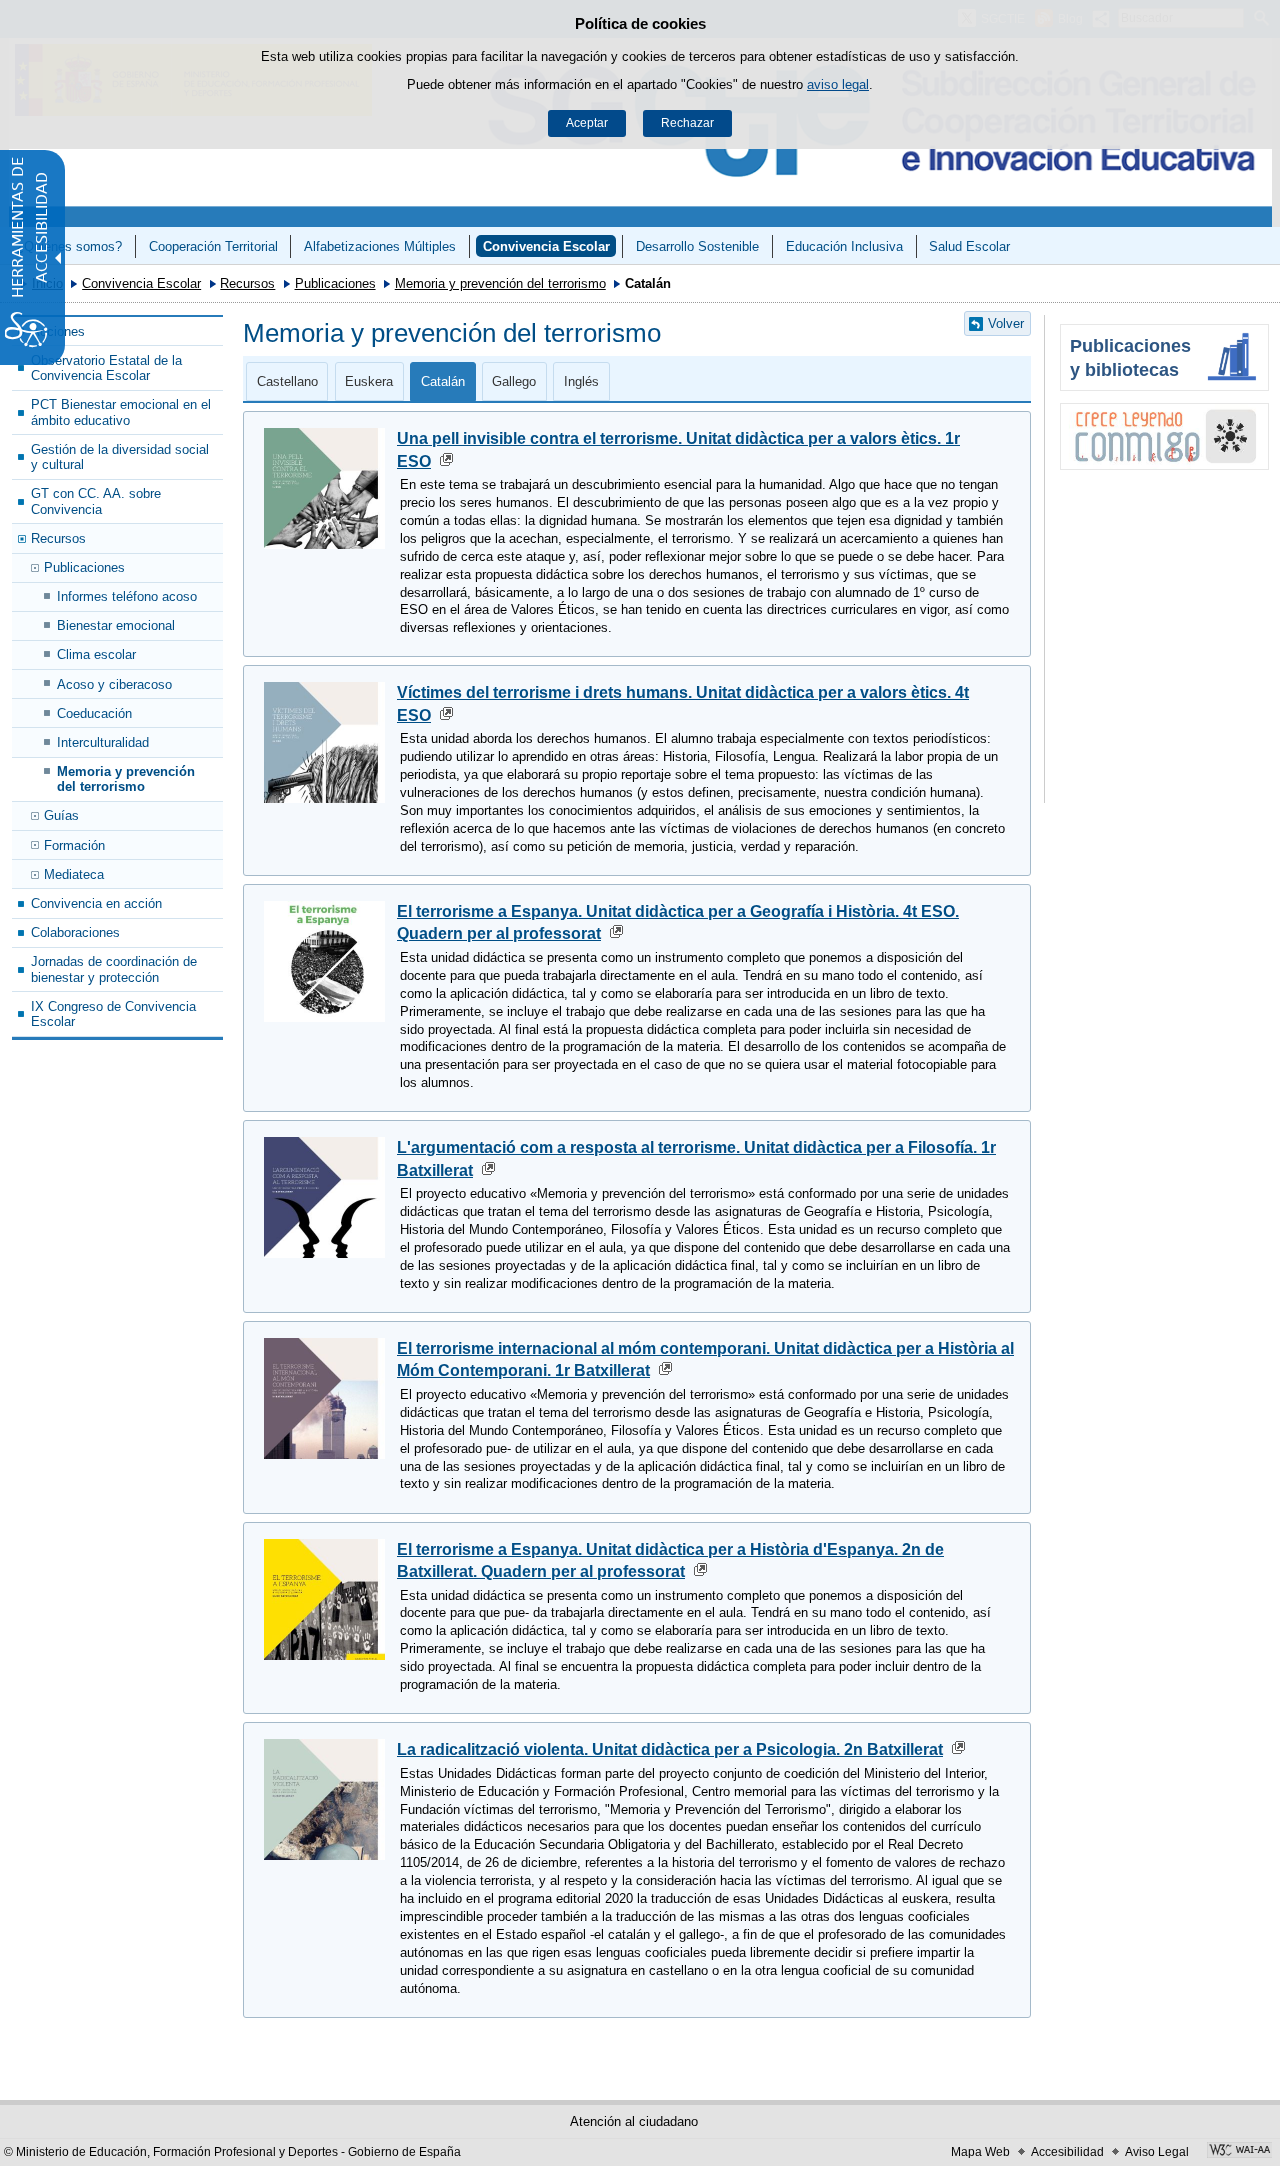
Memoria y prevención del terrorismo (500, 283)
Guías (61, 815)
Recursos (247, 283)
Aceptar (587, 123)
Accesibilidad (1067, 2152)
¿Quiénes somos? (69, 246)
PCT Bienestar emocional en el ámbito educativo (121, 412)
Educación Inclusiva (844, 246)
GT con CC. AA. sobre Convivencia (96, 501)
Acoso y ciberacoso (114, 684)
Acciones (58, 331)
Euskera (369, 381)
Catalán (443, 381)
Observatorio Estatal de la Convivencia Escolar (106, 368)
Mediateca (74, 874)
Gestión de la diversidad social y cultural (120, 457)
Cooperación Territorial (213, 246)
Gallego (514, 381)
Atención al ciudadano (634, 2121)
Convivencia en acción (96, 903)
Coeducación (94, 713)
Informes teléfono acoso (127, 596)
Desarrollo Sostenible (697, 246)
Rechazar (687, 123)
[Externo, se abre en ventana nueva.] (1164, 436)
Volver (1006, 323)
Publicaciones (335, 283)
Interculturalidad (103, 742)
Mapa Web (980, 2152)
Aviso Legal (1157, 2152)
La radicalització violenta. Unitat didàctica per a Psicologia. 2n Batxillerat (670, 1749)
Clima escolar (96, 654)
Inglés (581, 381)
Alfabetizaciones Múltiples (380, 246)
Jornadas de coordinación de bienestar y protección (114, 969)
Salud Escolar (969, 246)
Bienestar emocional (116, 625)
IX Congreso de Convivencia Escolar (113, 1014)
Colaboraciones (75, 932)
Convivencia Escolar (546, 246)
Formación (74, 845)
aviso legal (838, 84)
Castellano (287, 381)
